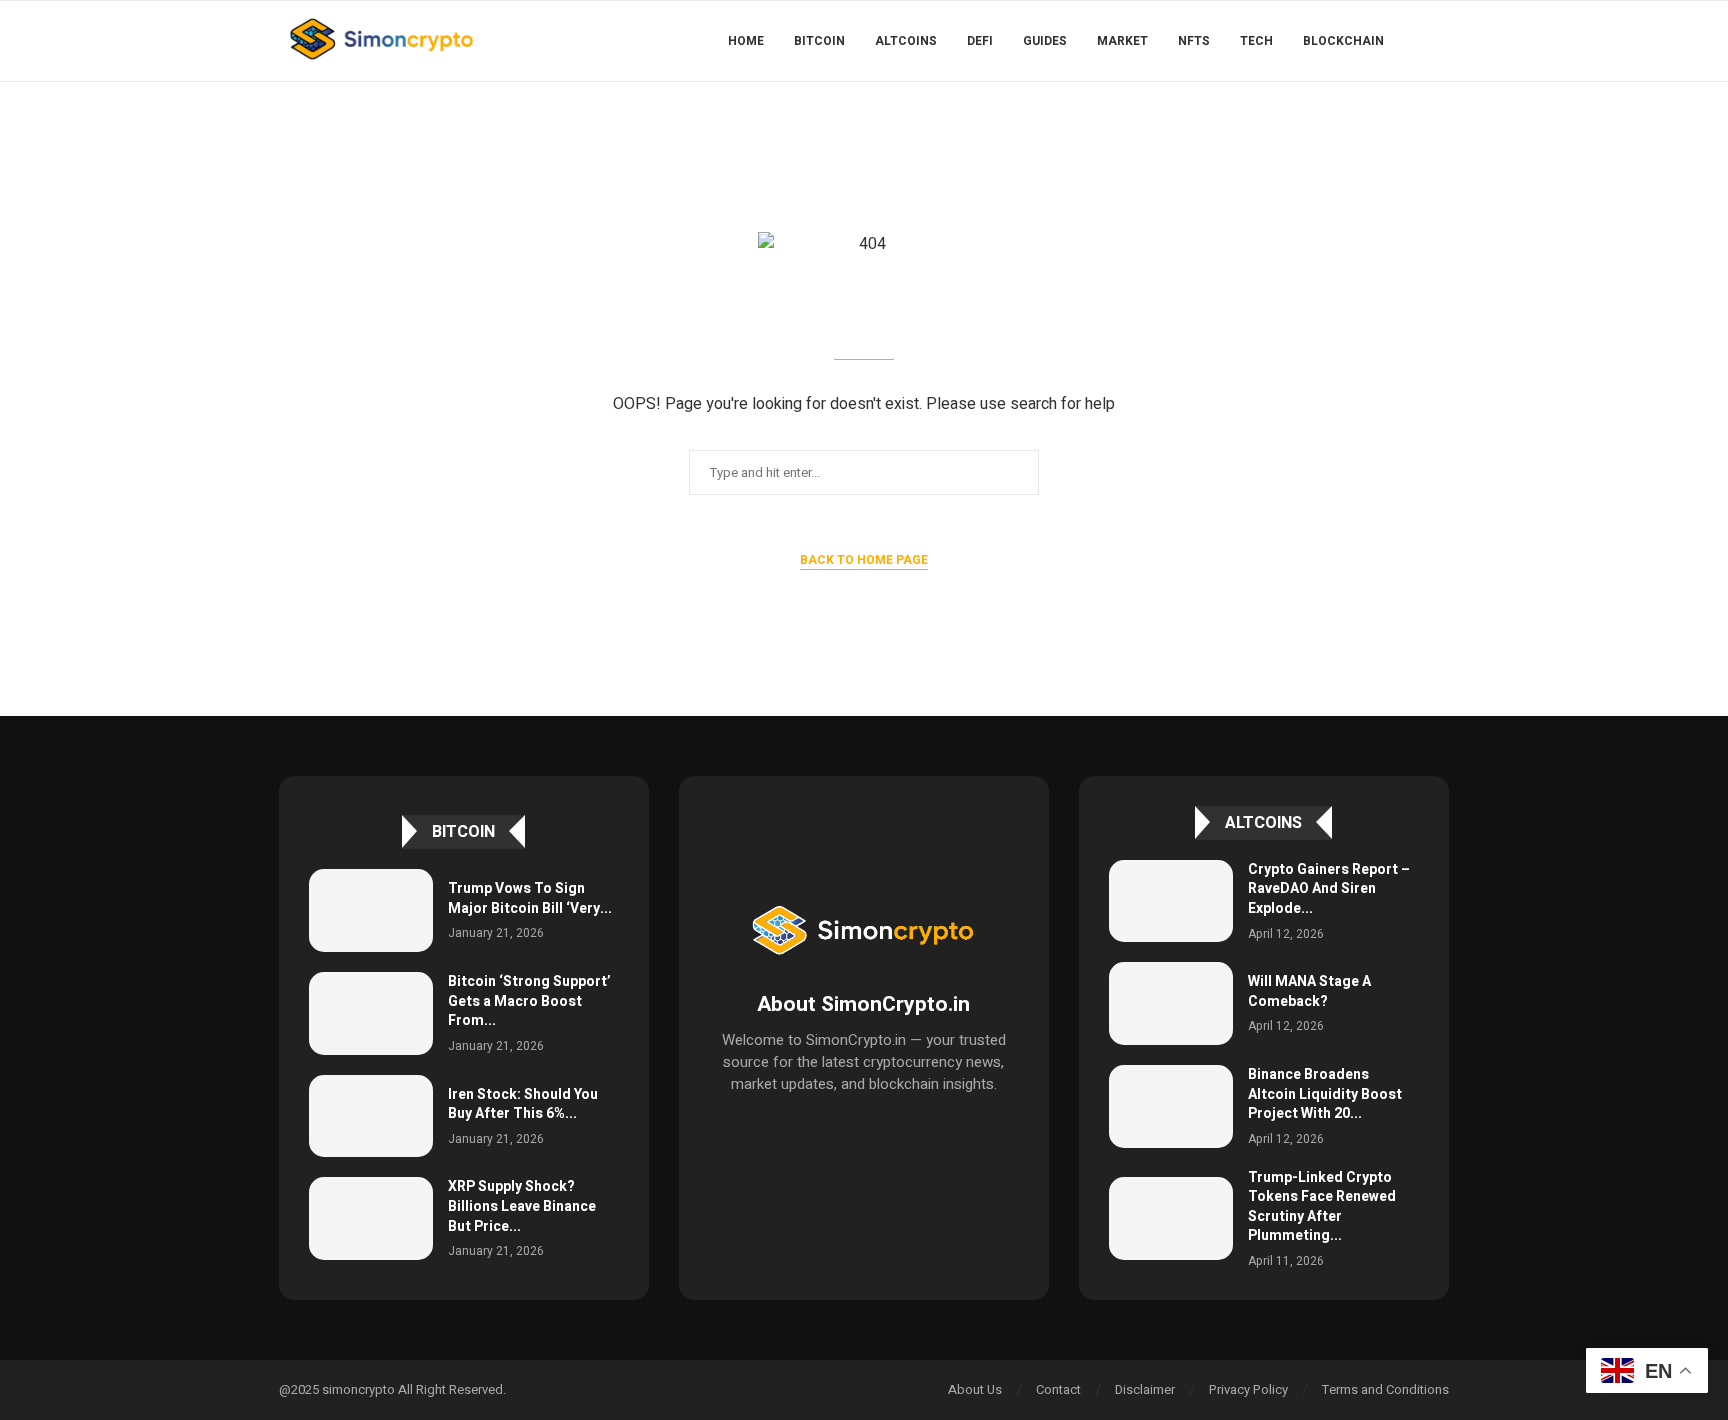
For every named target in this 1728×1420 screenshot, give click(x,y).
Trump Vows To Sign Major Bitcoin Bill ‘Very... (530, 898)
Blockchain (1343, 41)
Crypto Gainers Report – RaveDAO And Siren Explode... (1329, 889)
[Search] (1439, 41)
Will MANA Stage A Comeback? (1309, 991)
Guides (1045, 41)
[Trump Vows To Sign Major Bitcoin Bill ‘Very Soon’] (371, 910)
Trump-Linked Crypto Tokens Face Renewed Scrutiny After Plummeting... (1322, 1207)
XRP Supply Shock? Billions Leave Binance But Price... (522, 1206)
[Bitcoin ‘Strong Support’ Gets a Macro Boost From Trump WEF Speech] (371, 1013)
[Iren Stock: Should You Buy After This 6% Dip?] (371, 1116)
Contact (1058, 1389)
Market (1122, 41)
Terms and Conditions (1385, 1389)
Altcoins (906, 41)
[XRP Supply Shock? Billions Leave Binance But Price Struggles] (371, 1218)
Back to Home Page (864, 560)
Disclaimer (1145, 1389)
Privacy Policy (1248, 1389)
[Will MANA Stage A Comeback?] (1171, 1003)
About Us (975, 1389)
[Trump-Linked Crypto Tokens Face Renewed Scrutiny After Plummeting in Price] (1171, 1218)
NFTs (1194, 41)
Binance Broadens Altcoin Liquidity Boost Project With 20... (1325, 1094)
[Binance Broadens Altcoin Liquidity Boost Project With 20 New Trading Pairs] (1171, 1106)
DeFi (980, 41)
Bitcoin (819, 41)
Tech (1256, 41)
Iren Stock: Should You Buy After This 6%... (523, 1104)
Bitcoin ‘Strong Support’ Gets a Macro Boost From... (529, 1001)
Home (746, 41)
